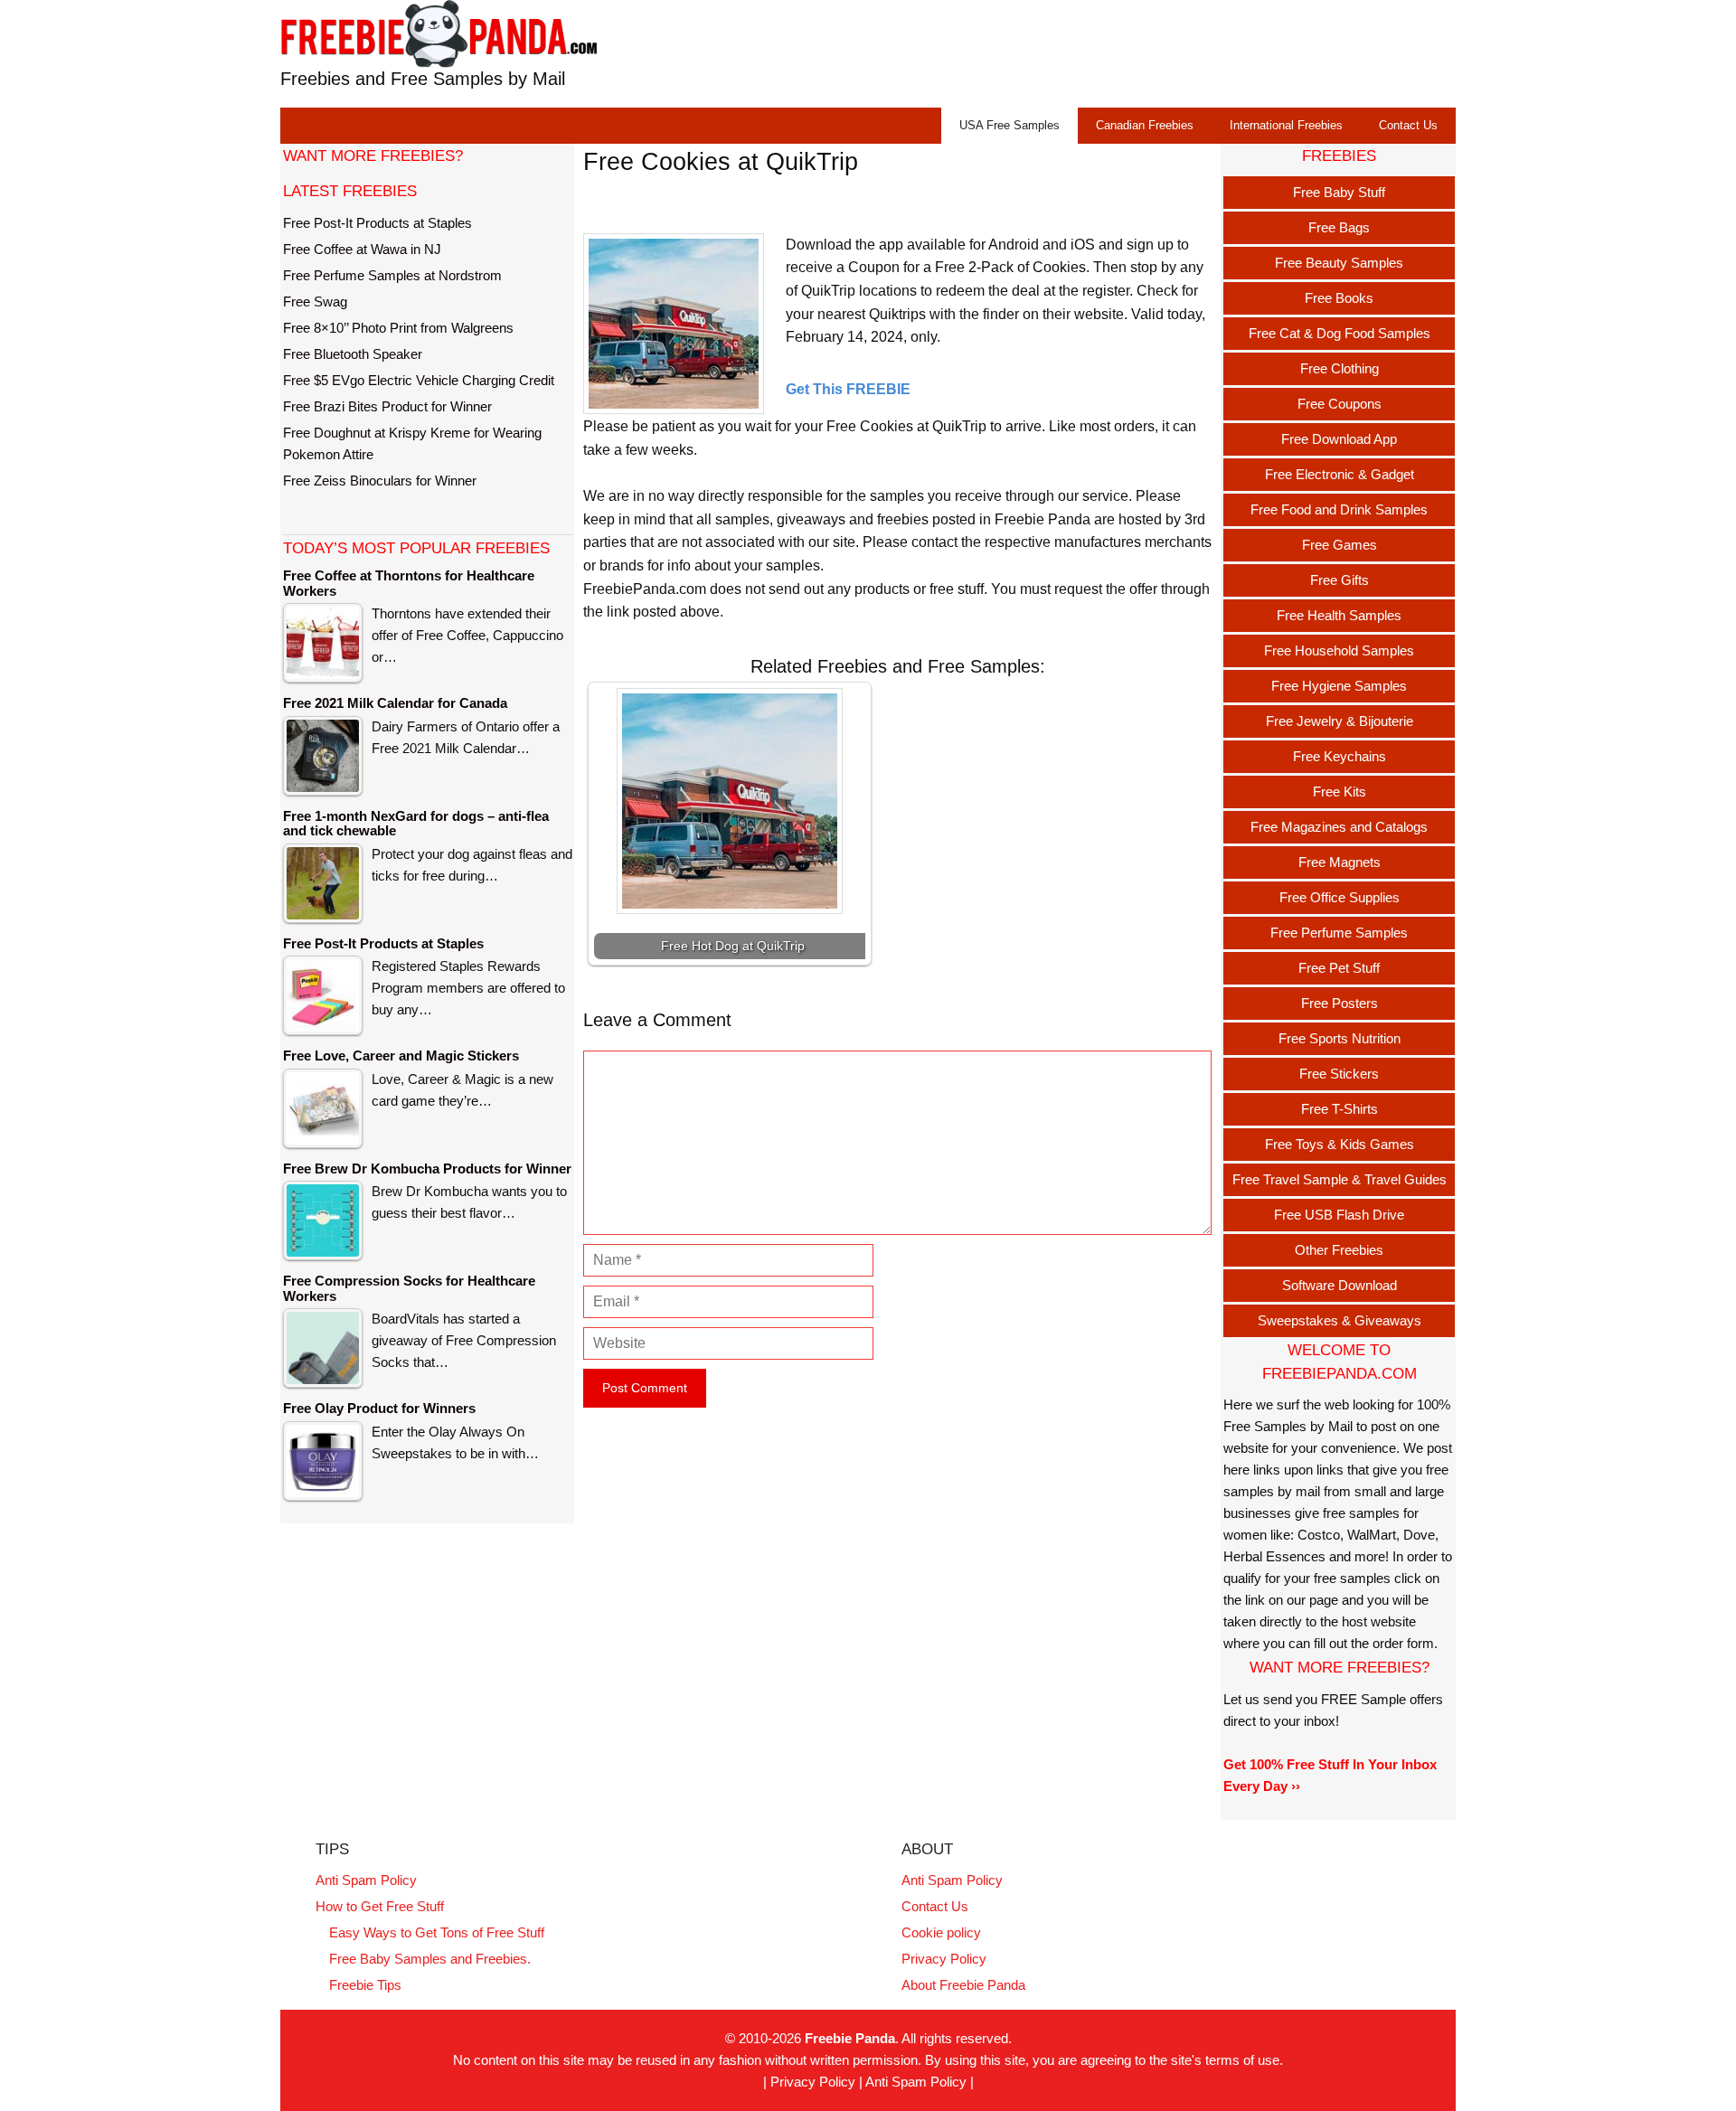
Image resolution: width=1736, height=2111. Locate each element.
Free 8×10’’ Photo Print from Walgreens (398, 328)
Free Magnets (1340, 862)
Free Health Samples (1339, 615)
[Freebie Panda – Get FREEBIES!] (439, 33)
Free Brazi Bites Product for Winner (387, 406)
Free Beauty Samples (1339, 263)
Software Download (1340, 1285)
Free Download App (1339, 439)
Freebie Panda (850, 2038)
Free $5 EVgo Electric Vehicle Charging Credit (419, 380)
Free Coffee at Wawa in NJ (362, 249)
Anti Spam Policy (366, 1880)
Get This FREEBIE (848, 389)
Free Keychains (1340, 756)
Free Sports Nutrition (1340, 1038)
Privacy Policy (944, 1959)
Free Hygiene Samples (1339, 686)
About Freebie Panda (963, 1985)
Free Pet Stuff (1339, 968)
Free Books (1339, 298)
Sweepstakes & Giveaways (1340, 1320)
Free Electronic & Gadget (1340, 474)
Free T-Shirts (1340, 1109)
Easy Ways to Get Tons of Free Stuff (437, 1932)
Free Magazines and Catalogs (1339, 827)
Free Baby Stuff (1339, 192)
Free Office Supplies (1340, 897)
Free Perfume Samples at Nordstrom (392, 275)
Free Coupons (1340, 404)
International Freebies (1286, 125)
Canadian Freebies (1145, 125)
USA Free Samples (1010, 125)
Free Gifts (1340, 580)
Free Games (1340, 545)
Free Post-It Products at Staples (377, 223)
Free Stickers (1339, 1074)
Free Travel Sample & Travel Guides (1340, 1179)
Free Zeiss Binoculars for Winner (380, 481)
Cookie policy (941, 1932)
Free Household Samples (1339, 650)
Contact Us (1408, 125)
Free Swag (315, 302)
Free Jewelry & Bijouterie (1340, 721)
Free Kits (1340, 792)
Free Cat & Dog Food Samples (1340, 333)
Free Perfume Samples (1339, 933)
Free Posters (1340, 1003)
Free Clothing (1340, 368)
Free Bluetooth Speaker (353, 354)
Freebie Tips (365, 1985)
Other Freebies (1339, 1250)
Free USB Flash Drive (1339, 1215)
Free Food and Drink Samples (1339, 509)
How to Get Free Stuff (380, 1906)
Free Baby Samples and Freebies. (430, 1959)
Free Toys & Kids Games (1340, 1144)
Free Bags (1339, 227)
